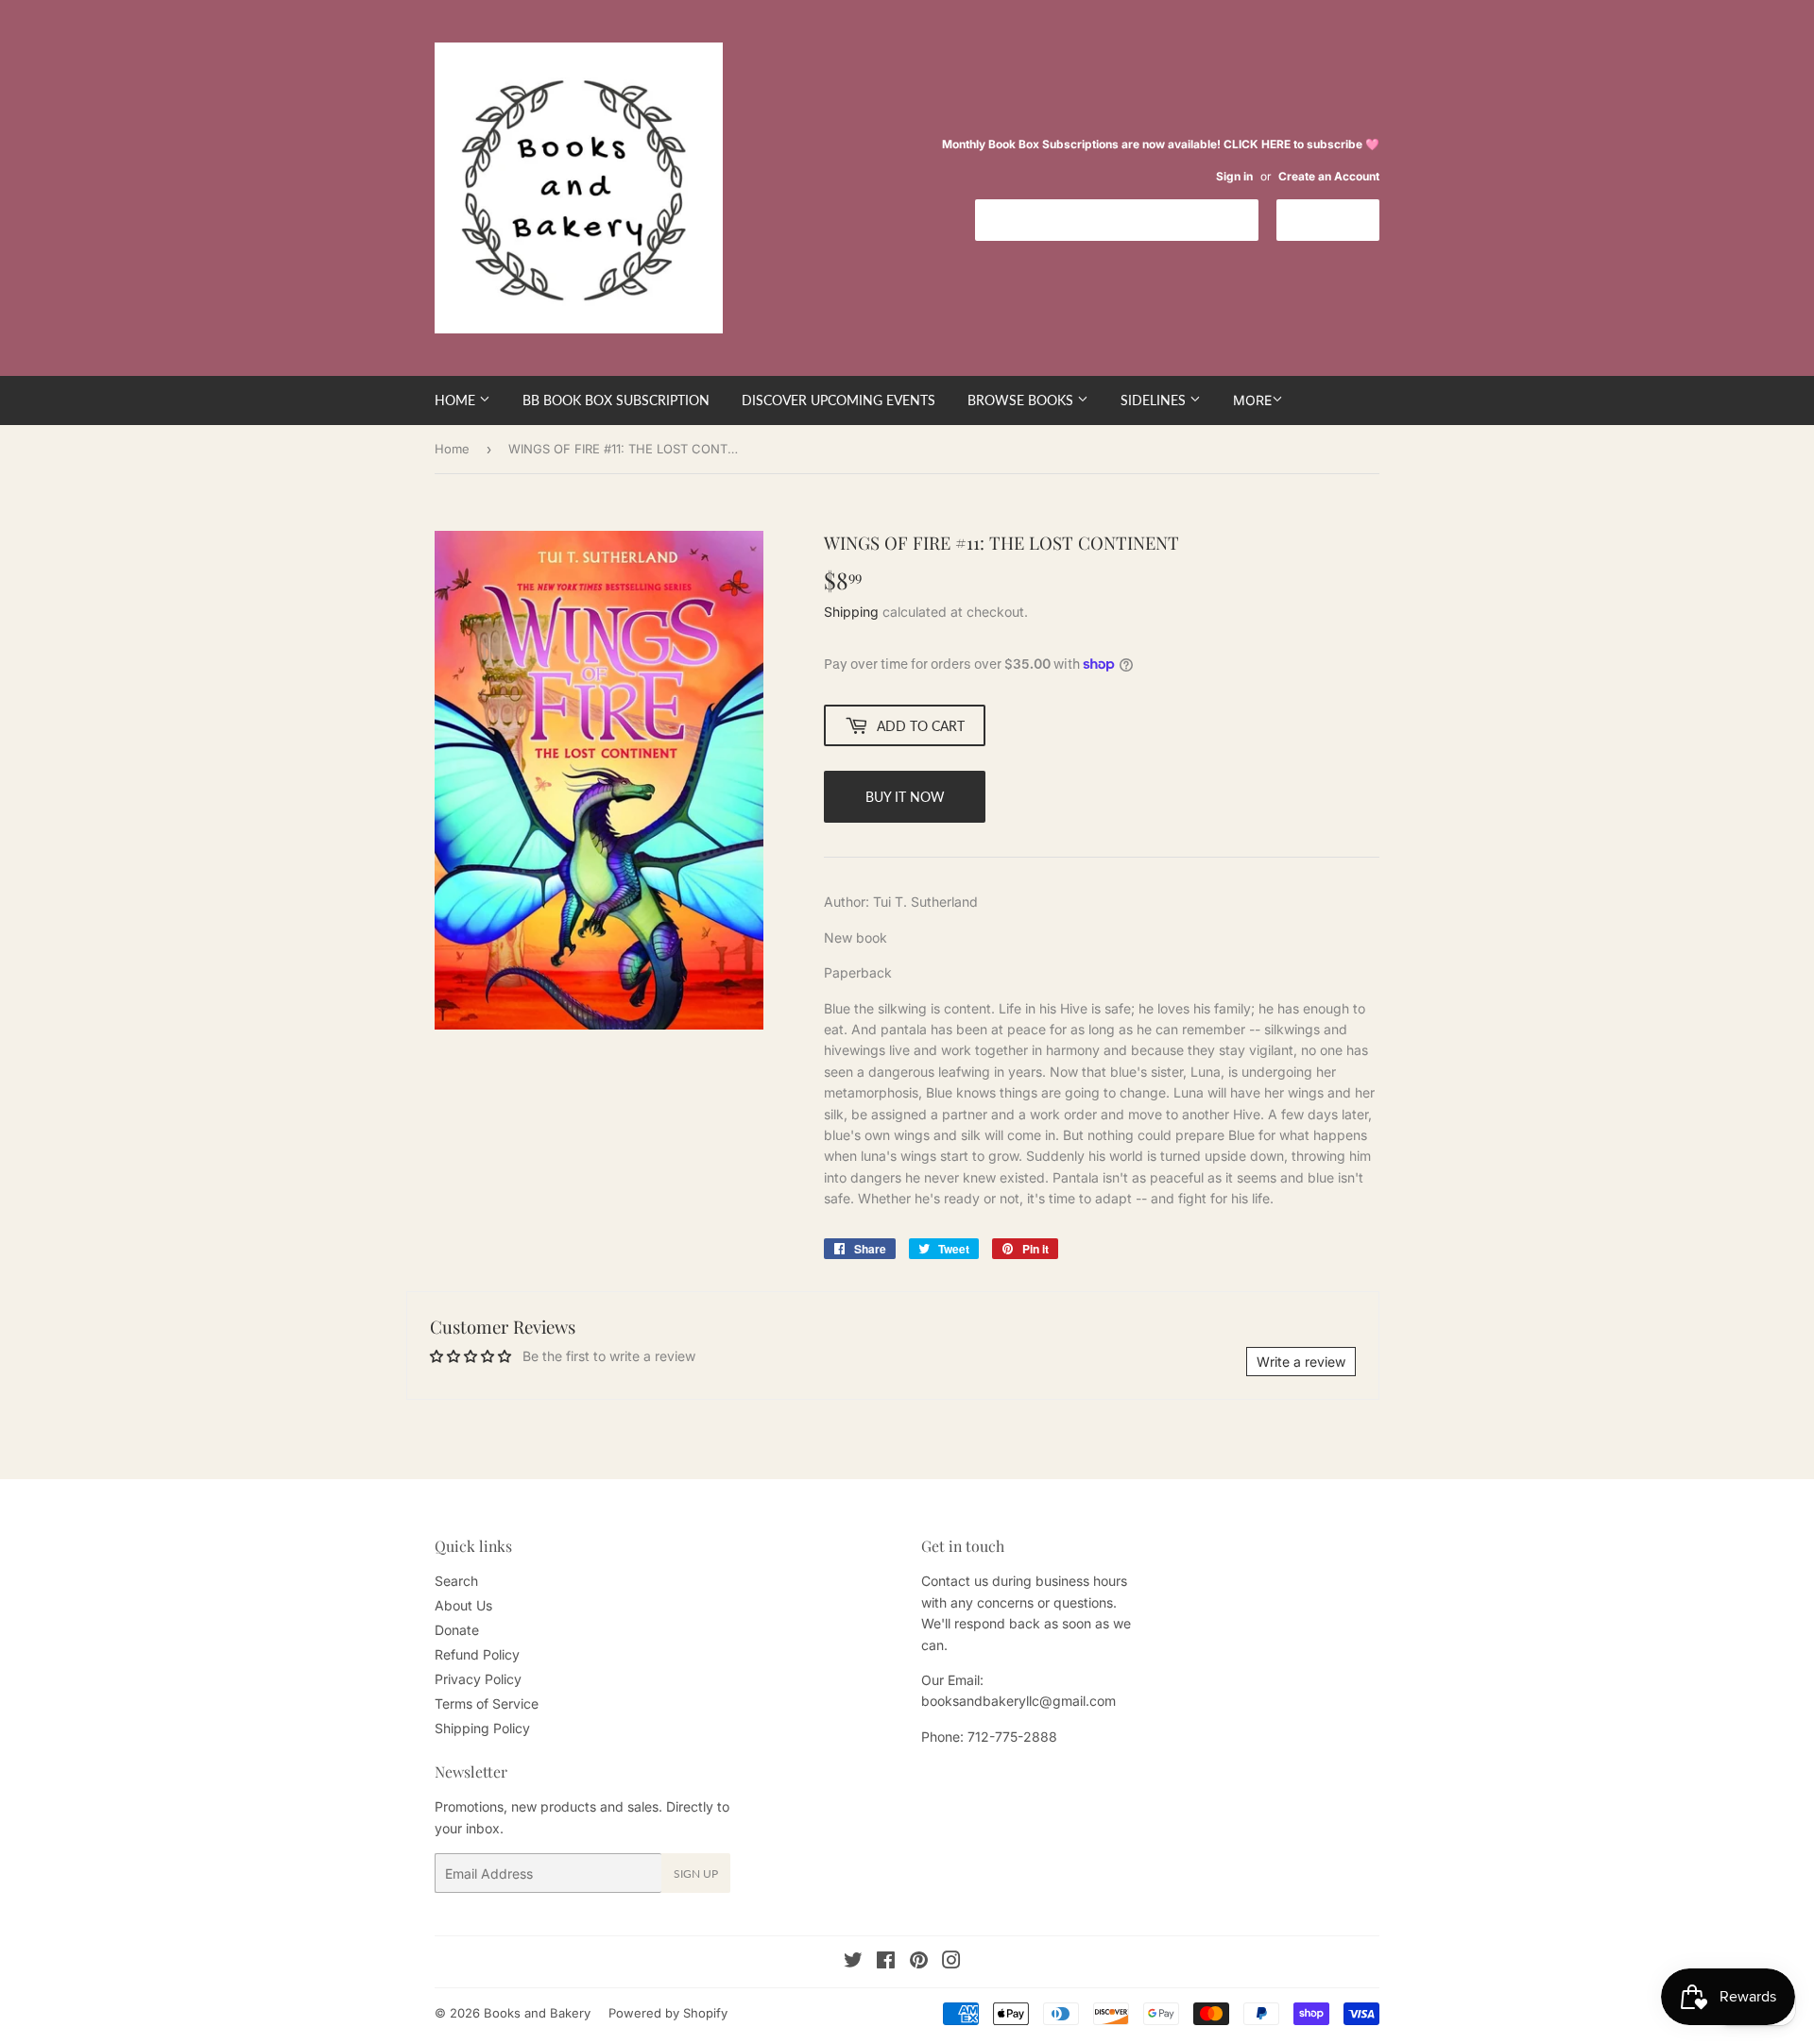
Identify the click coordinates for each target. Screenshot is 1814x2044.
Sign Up (696, 1874)
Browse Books (1022, 400)
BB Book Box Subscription (616, 400)
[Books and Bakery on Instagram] (951, 1962)
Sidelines (1155, 400)
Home (457, 400)
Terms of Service (487, 1703)
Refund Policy (477, 1654)
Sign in (1234, 176)
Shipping (851, 612)
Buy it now (905, 797)
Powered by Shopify (668, 2013)
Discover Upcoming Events (839, 400)
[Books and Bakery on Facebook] (886, 1962)
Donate (457, 1630)
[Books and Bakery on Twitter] (853, 1962)
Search (456, 1581)
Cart (1342, 219)
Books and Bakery (537, 2013)
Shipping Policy (482, 1728)
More (1252, 400)
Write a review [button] (1301, 1362)
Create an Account (1329, 176)
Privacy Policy (478, 1679)
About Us (463, 1605)
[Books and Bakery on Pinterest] (919, 1962)
